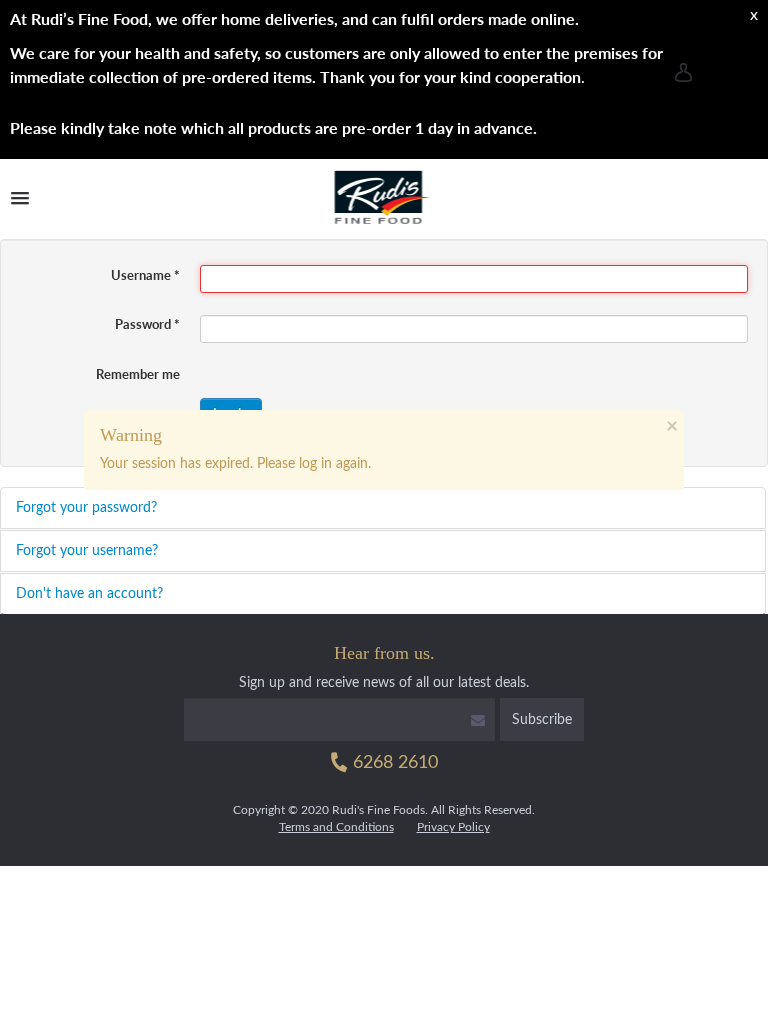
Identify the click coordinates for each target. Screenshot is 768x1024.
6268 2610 (393, 763)
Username (145, 275)
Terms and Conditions (336, 827)
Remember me (138, 374)
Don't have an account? (89, 594)
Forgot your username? (87, 551)
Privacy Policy (453, 827)
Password (147, 324)
